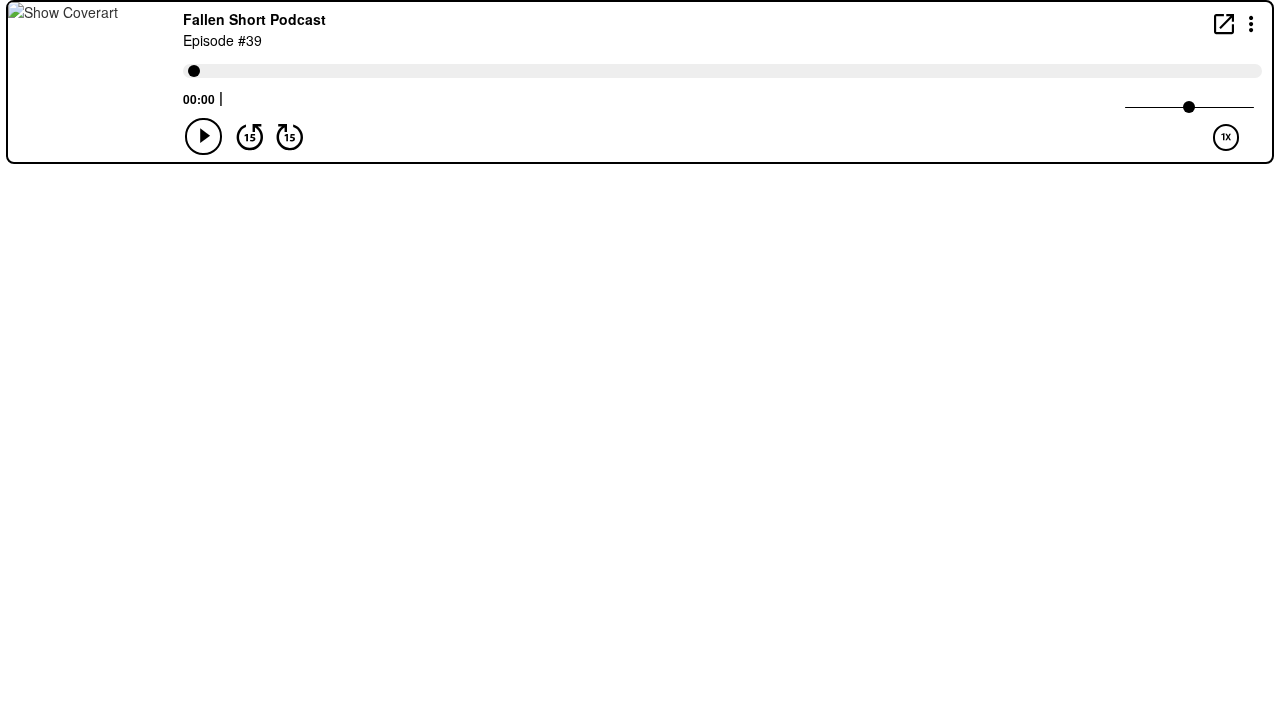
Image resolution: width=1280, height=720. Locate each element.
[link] (1224, 23)
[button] (1251, 22)
